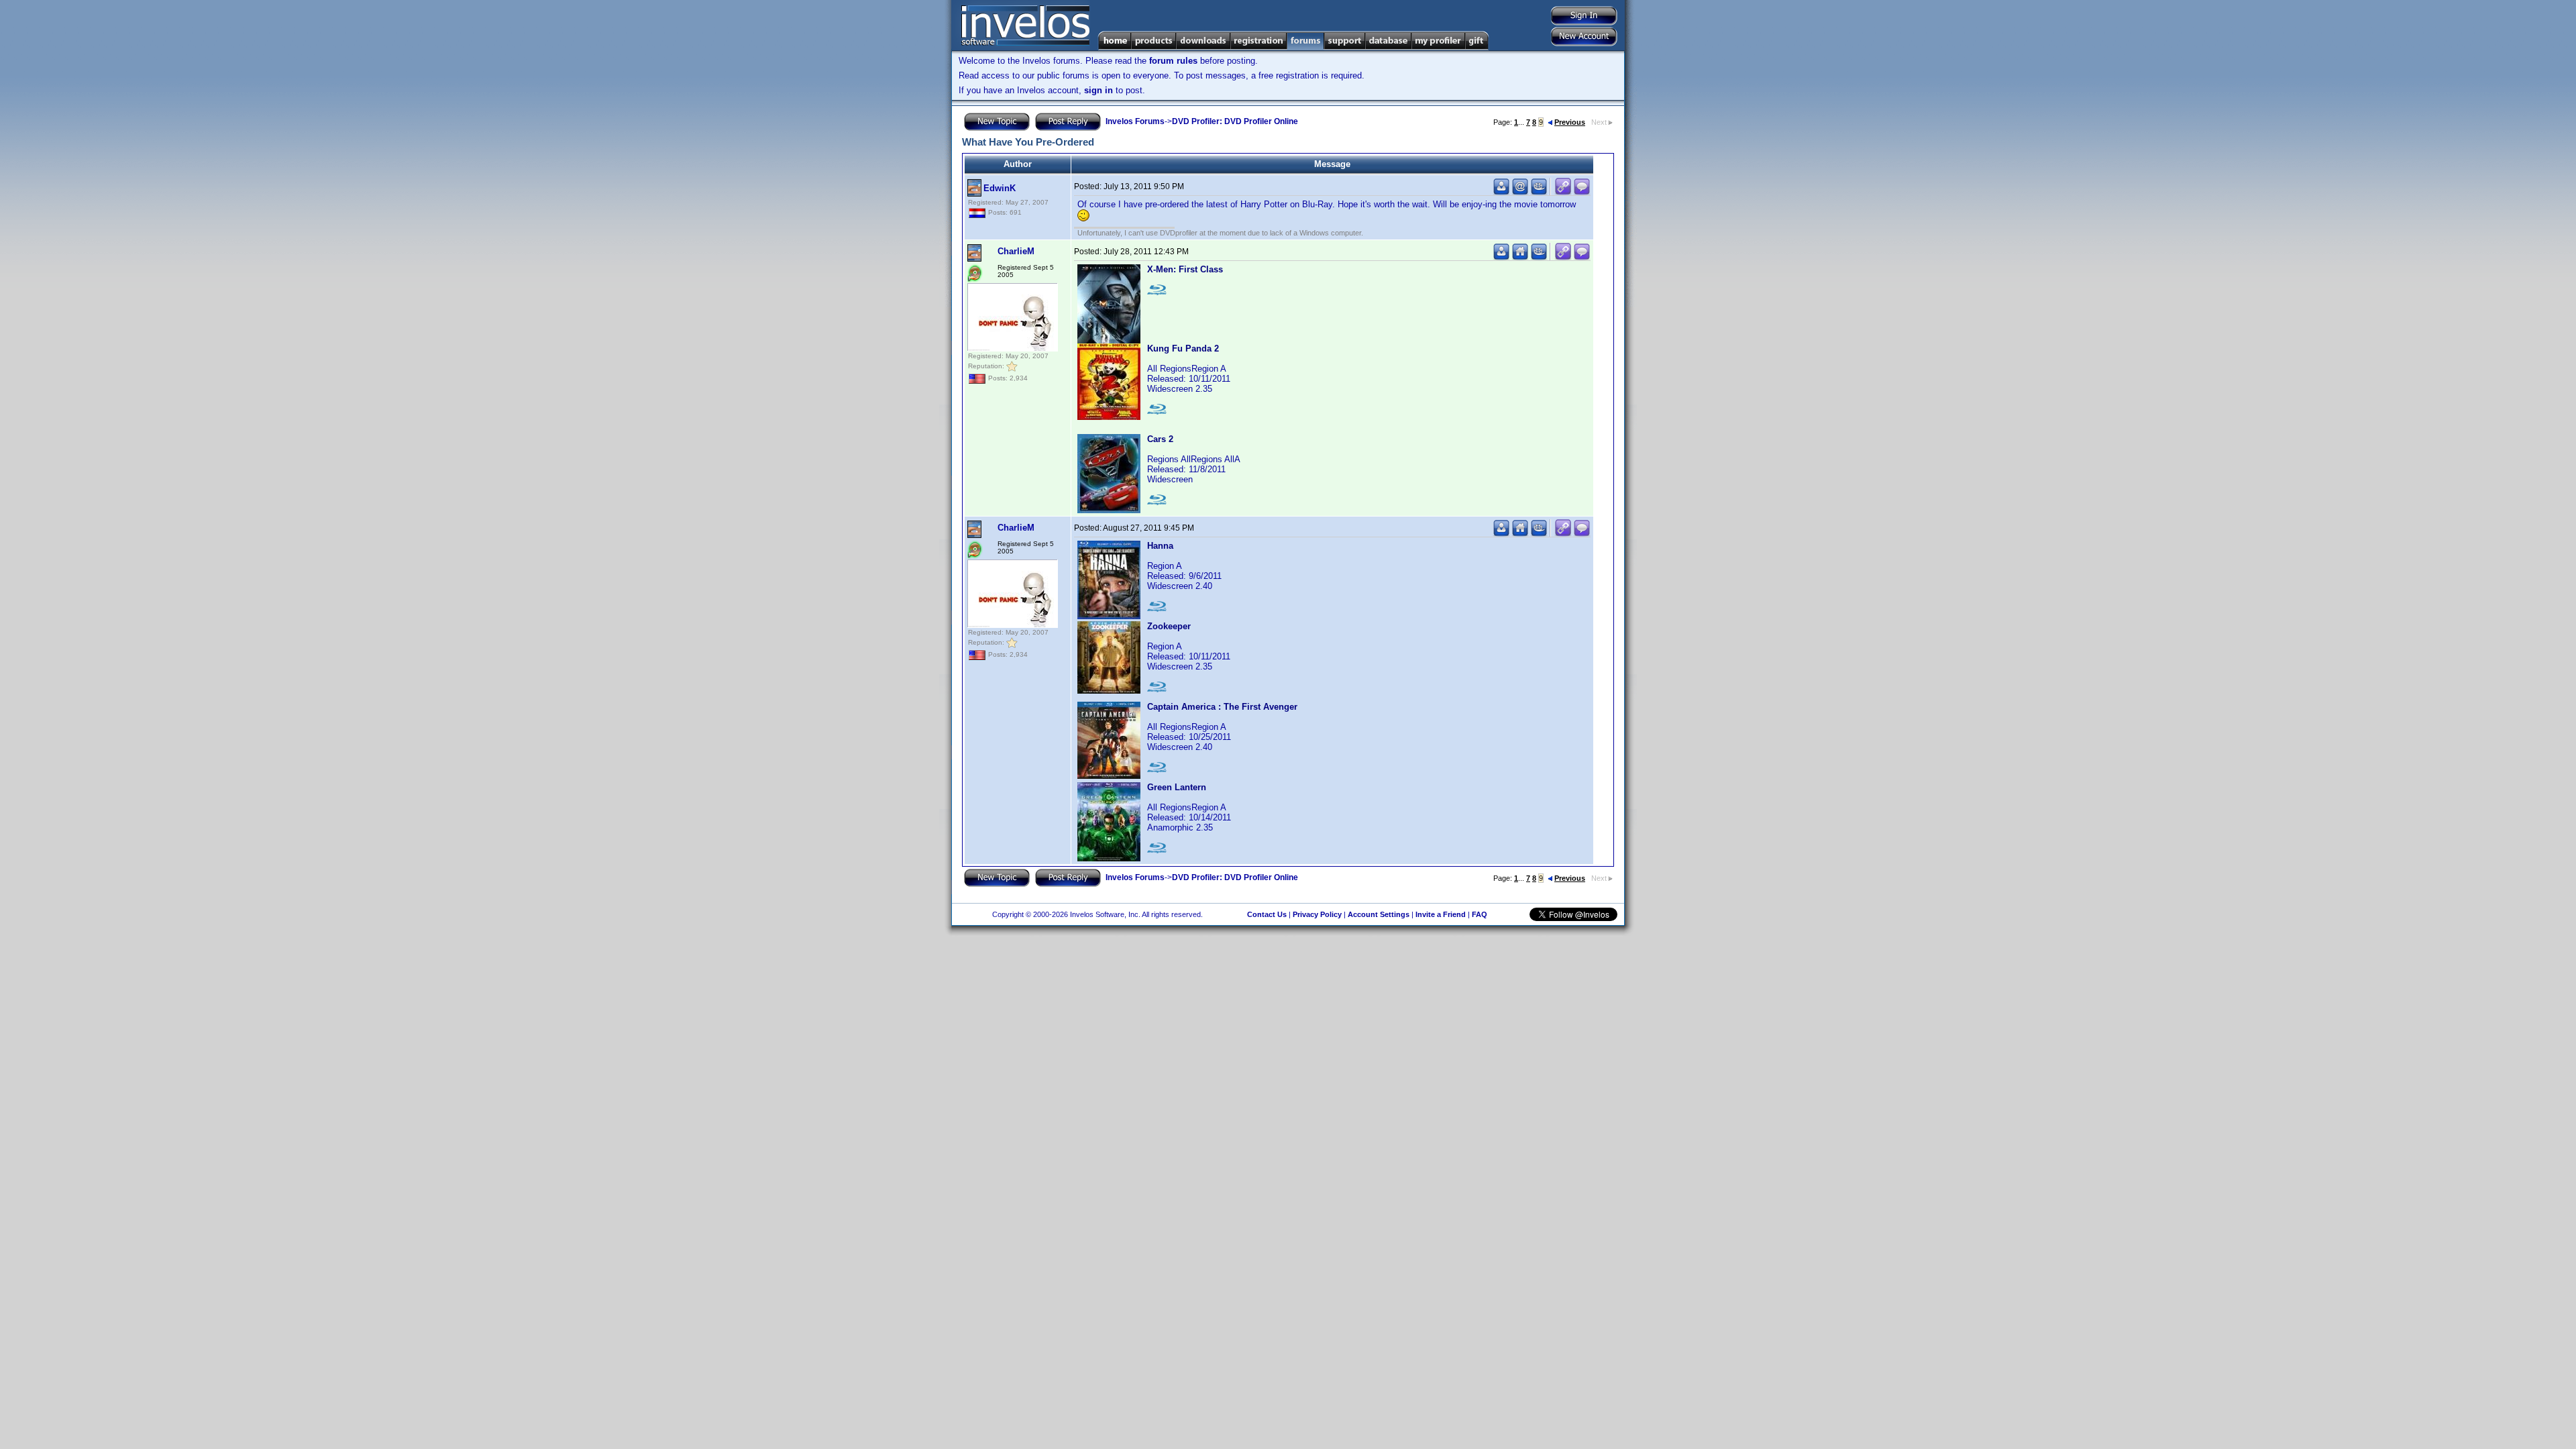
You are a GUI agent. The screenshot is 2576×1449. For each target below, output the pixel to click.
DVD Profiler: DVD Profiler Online (1235, 121)
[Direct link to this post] (1563, 192)
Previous (1570, 122)
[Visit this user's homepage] (1520, 257)
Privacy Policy (1317, 914)
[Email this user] (1520, 192)
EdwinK (1000, 188)
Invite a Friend (1441, 914)
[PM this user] (1501, 192)
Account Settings (1379, 914)
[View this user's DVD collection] (1539, 192)
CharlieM (1016, 251)
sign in (1098, 90)
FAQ (1480, 914)
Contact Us (1267, 914)
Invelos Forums (1135, 121)
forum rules (1173, 61)
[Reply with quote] (1582, 192)
